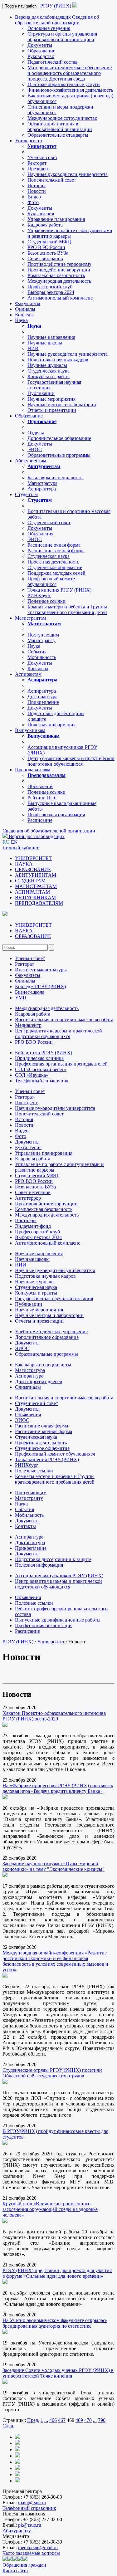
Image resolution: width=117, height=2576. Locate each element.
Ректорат (37, 163)
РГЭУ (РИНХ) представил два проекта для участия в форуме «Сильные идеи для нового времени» (57, 2273)
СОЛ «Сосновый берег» (41, 1069)
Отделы (36, 433)
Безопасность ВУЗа (48, 253)
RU (6, 842)
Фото (33, 202)
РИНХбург (39, 595)
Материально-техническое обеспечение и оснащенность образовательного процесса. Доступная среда (70, 73)
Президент (39, 169)
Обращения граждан (24, 2565)
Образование (41, 51)
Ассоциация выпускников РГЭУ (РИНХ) (59, 1576)
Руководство (41, 56)
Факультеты (28, 303)
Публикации (41, 393)
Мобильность (42, 657)
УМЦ (21, 998)
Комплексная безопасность (56, 275)
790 (102, 2420)
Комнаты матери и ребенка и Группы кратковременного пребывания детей (67, 610)
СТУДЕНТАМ (30, 881)
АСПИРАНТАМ (32, 892)
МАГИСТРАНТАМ (36, 886)
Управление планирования (56, 219)
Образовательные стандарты (58, 135)
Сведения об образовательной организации (57, 20)
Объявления (40, 534)
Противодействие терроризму (59, 264)
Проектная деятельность (53, 562)
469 (79, 2420)
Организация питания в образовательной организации (60, 127)
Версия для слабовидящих (43, 17)
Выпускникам (30, 730)
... (46, 2420)
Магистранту (41, 640)
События (37, 652)
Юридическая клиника (39, 1058)
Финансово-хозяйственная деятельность (70, 90)
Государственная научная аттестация (54, 1298)
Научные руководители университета (68, 174)
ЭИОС (35, 449)
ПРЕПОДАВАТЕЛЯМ (39, 903)
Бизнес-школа (30, 992)
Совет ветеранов (45, 259)
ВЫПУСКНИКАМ (35, 898)
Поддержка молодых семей (56, 573)
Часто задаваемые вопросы (31, 2553)
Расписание (40, 820)
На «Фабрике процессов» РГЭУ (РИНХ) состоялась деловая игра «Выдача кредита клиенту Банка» (58, 1788)
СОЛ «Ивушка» (32, 1075)
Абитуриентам (31, 461)
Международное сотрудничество (62, 118)
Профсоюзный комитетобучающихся (52, 581)
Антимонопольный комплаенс (60, 298)
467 (62, 2420)
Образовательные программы (59, 455)
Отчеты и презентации (52, 410)
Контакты (38, 668)
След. (8, 2426)
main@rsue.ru (32, 2503)
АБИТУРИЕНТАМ (36, 875)
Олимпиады (28, 1387)
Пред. (33, 2420)
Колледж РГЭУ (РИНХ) (40, 986)
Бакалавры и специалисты (56, 478)
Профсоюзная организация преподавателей (61, 1064)
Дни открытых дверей (39, 1381)
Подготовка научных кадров (58, 360)
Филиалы (25, 309)
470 (88, 2420)
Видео (34, 197)
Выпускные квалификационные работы (58, 1620)
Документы (40, 45)
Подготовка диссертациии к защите (53, 1559)
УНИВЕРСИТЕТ (33, 858)
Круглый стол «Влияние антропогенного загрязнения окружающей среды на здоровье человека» (50, 2209)
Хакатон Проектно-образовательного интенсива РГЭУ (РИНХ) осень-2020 (54, 1716)
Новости (37, 191)
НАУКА (24, 864)
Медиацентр (28, 1025)
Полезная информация (51, 725)
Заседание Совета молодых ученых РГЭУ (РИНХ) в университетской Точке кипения (58, 2373)
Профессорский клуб (50, 287)
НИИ (33, 348)
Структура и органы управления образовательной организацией (62, 37)
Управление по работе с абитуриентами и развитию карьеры (70, 233)
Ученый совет (42, 157)
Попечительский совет (52, 180)
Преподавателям (33, 770)
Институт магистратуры (41, 970)
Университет (29, 141)
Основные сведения (49, 28)
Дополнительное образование (59, 438)
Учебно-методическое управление (51, 1332)
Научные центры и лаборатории (62, 405)
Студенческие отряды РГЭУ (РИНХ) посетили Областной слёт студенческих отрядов (52, 2073)
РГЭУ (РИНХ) (56, 6)
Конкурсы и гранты (49, 376)
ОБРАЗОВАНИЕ (33, 869)
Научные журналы (47, 365)
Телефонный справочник (42, 1081)
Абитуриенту (17, 2531)
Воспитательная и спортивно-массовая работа (64, 1020)
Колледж (24, 315)
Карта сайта (15, 2571)
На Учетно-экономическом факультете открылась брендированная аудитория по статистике (55, 2323)
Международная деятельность (59, 281)
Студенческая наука (49, 371)
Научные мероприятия (51, 399)
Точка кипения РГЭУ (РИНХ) (59, 590)
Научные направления (51, 337)
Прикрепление (43, 702)
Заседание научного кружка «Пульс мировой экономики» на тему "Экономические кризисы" (54, 1866)
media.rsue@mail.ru (38, 2547)
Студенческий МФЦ (49, 242)
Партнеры (26, 1220)
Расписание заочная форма (56, 551)
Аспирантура (42, 489)
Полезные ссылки (46, 601)
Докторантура (42, 697)
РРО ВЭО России (46, 247)
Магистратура (42, 483)
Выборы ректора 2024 (51, 292)
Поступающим (43, 635)
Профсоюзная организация (56, 815)
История (37, 185)
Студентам (26, 494)
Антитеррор (28, 1198)
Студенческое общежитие (55, 567)
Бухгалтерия (41, 214)
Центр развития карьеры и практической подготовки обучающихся (71, 761)
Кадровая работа (45, 225)
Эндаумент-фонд (33, 1226)
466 (53, 2420)
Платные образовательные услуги (64, 84)
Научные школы (45, 343)
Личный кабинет (21, 848)
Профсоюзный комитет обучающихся (55, 1454)
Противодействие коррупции (59, 270)
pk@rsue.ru (30, 2525)
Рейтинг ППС (42, 798)
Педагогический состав (53, 62)
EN (14, 842)
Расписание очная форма (54, 545)
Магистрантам (30, 618)
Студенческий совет (49, 522)
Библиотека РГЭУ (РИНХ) (44, 1053)
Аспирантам (28, 674)
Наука (21, 320)
